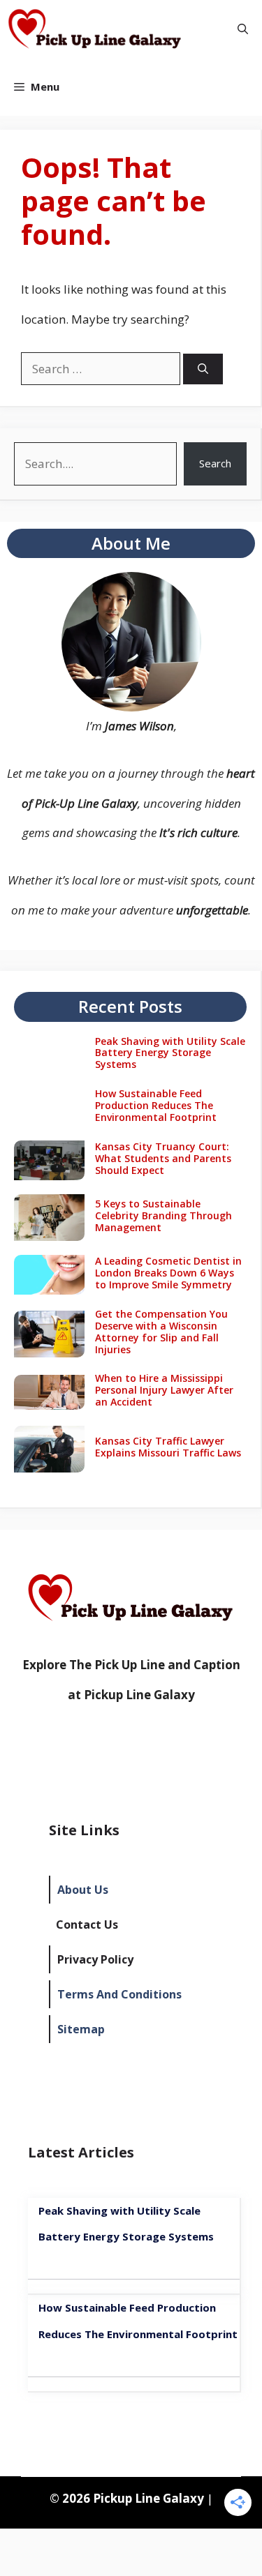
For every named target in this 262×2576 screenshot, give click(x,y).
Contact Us (87, 1925)
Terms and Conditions (119, 1994)
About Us (83, 1890)
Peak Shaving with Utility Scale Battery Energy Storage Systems (170, 1053)
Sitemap (81, 2029)
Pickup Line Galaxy (139, 1695)
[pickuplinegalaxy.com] (95, 29)
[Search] (203, 369)
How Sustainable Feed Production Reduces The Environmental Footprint (156, 1105)
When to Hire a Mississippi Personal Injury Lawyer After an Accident (164, 1390)
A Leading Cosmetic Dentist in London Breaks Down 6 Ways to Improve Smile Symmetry (168, 1273)
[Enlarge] (183, 590)
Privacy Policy (95, 1959)
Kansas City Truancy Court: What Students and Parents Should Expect (163, 1158)
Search (215, 463)
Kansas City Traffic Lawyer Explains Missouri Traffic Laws (168, 1447)
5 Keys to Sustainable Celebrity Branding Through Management (163, 1215)
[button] (243, 29)
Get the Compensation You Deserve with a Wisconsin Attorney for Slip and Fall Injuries (161, 1331)
